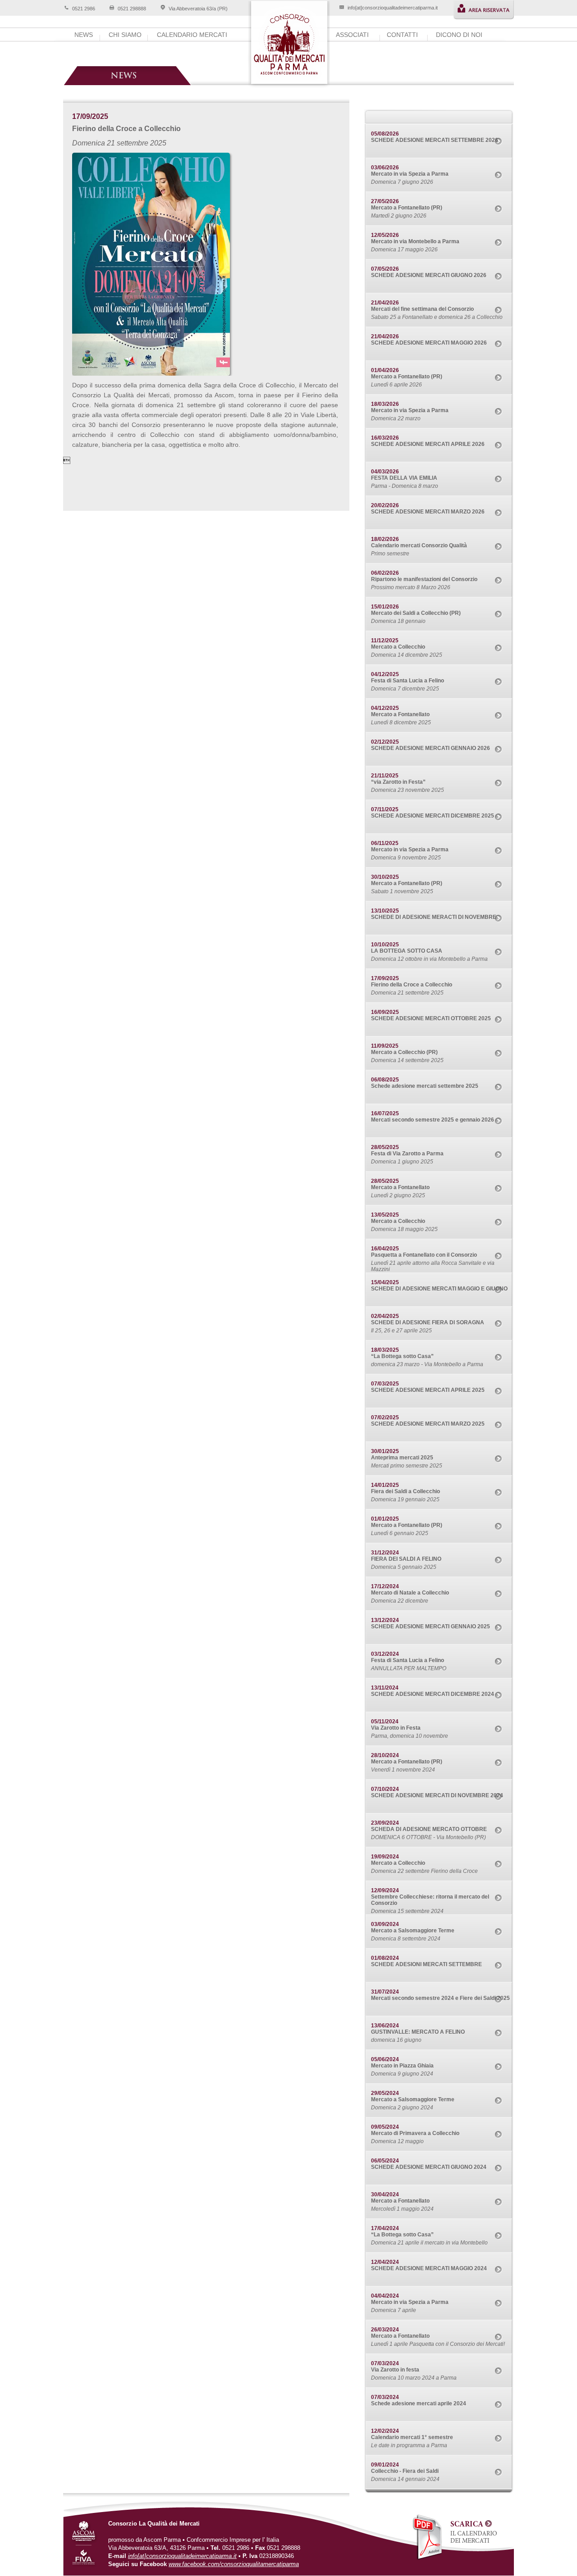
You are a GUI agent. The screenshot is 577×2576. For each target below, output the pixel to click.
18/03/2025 (385, 1350)
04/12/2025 (385, 674)
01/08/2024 (385, 1958)
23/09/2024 (385, 1823)
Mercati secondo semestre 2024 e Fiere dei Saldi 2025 (440, 1998)
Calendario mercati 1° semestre (412, 2437)
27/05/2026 (385, 201)
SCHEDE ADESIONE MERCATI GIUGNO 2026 (429, 275)
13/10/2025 (385, 911)
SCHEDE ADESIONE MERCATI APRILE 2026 (428, 444)
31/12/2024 (385, 1553)
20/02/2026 (385, 505)
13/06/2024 (385, 2026)
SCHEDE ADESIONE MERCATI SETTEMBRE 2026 (435, 140)
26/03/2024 (385, 2330)
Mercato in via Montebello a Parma (415, 241)
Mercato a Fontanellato (400, 714)
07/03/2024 (385, 2363)
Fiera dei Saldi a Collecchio (405, 1491)
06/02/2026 (385, 573)
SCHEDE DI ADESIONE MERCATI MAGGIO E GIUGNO (439, 1289)
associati (352, 35)
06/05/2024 (385, 2161)
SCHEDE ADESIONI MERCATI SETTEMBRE (426, 1964)
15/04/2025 (385, 1282)
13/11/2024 (385, 1688)
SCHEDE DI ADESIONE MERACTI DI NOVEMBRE (434, 917)
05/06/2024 (385, 2059)
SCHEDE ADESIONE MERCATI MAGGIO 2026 (429, 343)
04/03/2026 (385, 472)
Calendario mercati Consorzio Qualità (419, 545)
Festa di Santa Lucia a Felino (408, 681)
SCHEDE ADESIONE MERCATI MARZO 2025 (428, 1424)
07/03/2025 (385, 1384)
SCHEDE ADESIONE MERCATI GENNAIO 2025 (430, 1626)
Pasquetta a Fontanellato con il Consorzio (424, 1255)
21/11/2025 (385, 776)
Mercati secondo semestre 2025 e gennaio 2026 (433, 1120)
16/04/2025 (385, 1249)
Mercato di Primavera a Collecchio (415, 2133)
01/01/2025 (385, 1519)
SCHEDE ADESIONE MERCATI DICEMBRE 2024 (433, 1694)
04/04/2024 (385, 2296)
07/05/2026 (385, 269)
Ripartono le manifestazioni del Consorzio (424, 579)
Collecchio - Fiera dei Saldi (405, 2471)
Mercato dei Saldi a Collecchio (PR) (416, 613)
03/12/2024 (385, 1654)
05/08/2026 (385, 134)
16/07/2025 (385, 1113)
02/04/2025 (385, 1316)
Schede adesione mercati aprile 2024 (419, 2403)
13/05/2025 (385, 1215)
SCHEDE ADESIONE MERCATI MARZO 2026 (428, 512)
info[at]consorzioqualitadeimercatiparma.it (393, 8)
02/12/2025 (385, 742)
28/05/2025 (385, 1147)
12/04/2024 (385, 2262)
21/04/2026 (385, 303)
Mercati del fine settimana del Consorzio (422, 309)
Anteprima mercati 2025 (402, 1458)
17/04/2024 (385, 2228)
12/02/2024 (385, 2431)
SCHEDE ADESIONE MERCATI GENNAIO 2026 (430, 748)
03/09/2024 (385, 1924)
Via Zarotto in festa (395, 2370)
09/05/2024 (385, 2127)
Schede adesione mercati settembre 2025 (425, 1086)
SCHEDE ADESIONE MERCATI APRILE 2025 (428, 1390)
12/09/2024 (385, 1890)
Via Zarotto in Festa (396, 1728)
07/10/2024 (385, 1789)
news (84, 35)
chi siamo (125, 35)
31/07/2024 (385, 1992)
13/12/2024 (385, 1620)
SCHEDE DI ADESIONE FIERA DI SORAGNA (428, 1322)
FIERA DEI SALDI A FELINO (406, 1559)
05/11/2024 (385, 1722)
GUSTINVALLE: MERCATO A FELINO (418, 2032)
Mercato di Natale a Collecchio (410, 1593)
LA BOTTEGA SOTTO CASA (407, 951)
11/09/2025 (385, 1046)
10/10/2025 (385, 945)
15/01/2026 (385, 607)
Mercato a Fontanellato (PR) (407, 208)
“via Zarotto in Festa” (398, 782)
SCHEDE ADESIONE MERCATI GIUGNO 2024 (429, 2167)
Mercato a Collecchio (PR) (404, 1052)
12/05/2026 (385, 235)
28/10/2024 (385, 1755)
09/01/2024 (385, 2465)
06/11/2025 (385, 843)
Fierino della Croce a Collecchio (412, 985)
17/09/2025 (385, 978)
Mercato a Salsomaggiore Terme (413, 1931)
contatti (402, 35)
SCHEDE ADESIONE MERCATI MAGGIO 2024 (429, 2268)
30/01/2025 (385, 1451)
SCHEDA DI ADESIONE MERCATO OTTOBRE (429, 1829)
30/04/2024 (385, 2194)
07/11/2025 (385, 809)
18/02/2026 (385, 539)
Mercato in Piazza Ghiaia (402, 2066)
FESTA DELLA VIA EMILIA (404, 478)
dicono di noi (459, 35)
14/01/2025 (385, 1485)
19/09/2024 (385, 1857)
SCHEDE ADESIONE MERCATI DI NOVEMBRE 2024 (437, 1795)
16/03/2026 (385, 438)
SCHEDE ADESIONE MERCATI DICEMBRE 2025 (433, 816)
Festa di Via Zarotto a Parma (407, 1154)
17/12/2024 (385, 1586)
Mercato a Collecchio (398, 647)
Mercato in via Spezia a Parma (410, 174)
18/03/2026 (385, 404)
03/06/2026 (385, 168)
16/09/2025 (385, 1012)
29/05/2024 (385, 2093)
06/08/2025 (385, 1080)
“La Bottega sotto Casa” (402, 1356)
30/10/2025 (385, 877)
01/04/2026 (385, 370)
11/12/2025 (385, 641)
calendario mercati (192, 35)
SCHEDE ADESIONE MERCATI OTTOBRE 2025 (431, 1018)
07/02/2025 (385, 1417)
